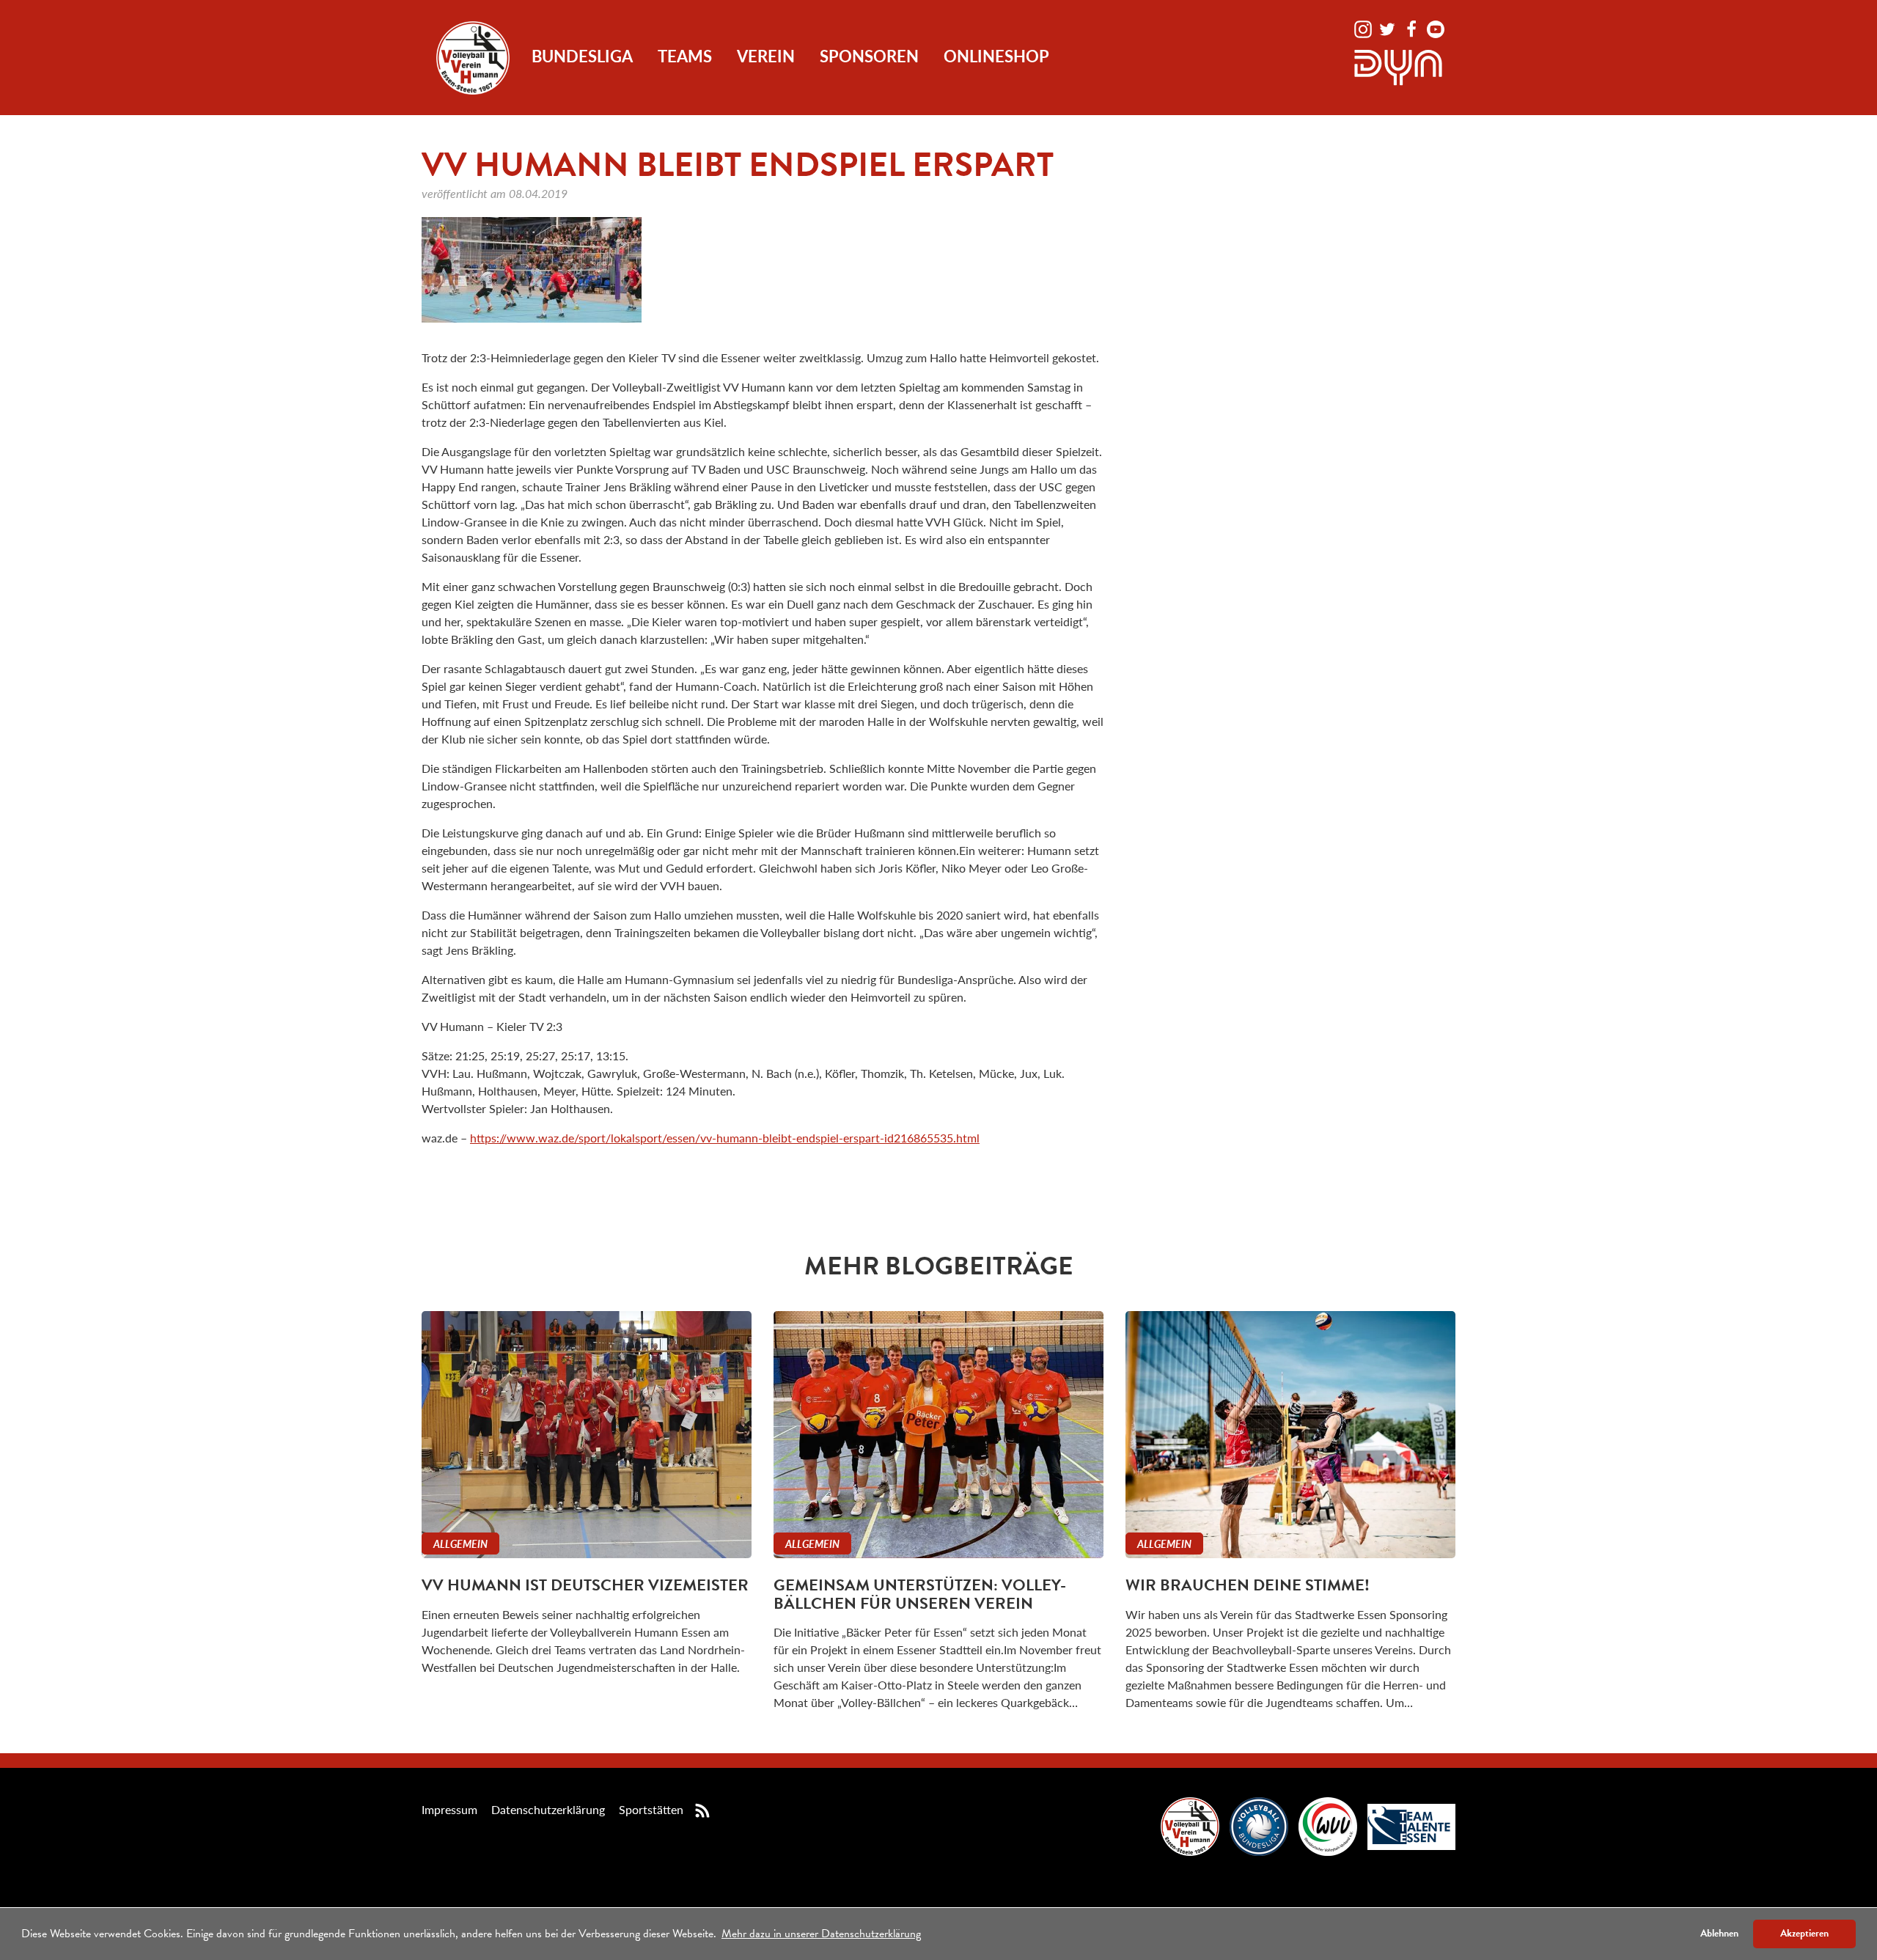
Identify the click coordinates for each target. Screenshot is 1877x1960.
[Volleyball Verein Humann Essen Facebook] (1413, 27)
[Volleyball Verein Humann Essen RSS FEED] (702, 1809)
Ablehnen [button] (1719, 1933)
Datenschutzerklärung (548, 1809)
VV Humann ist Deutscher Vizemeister (585, 1585)
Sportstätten (651, 1809)
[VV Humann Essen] (473, 58)
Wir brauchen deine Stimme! (1248, 1585)
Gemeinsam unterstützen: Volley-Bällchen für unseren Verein (920, 1594)
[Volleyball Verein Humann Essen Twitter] (1389, 27)
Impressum (449, 1809)
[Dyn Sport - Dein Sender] (1398, 66)
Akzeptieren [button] (1804, 1933)
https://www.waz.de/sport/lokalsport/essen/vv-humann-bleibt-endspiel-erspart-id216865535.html (725, 1138)
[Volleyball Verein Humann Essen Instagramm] (1364, 27)
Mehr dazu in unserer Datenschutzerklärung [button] (821, 1934)
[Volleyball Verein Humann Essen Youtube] (1436, 27)
